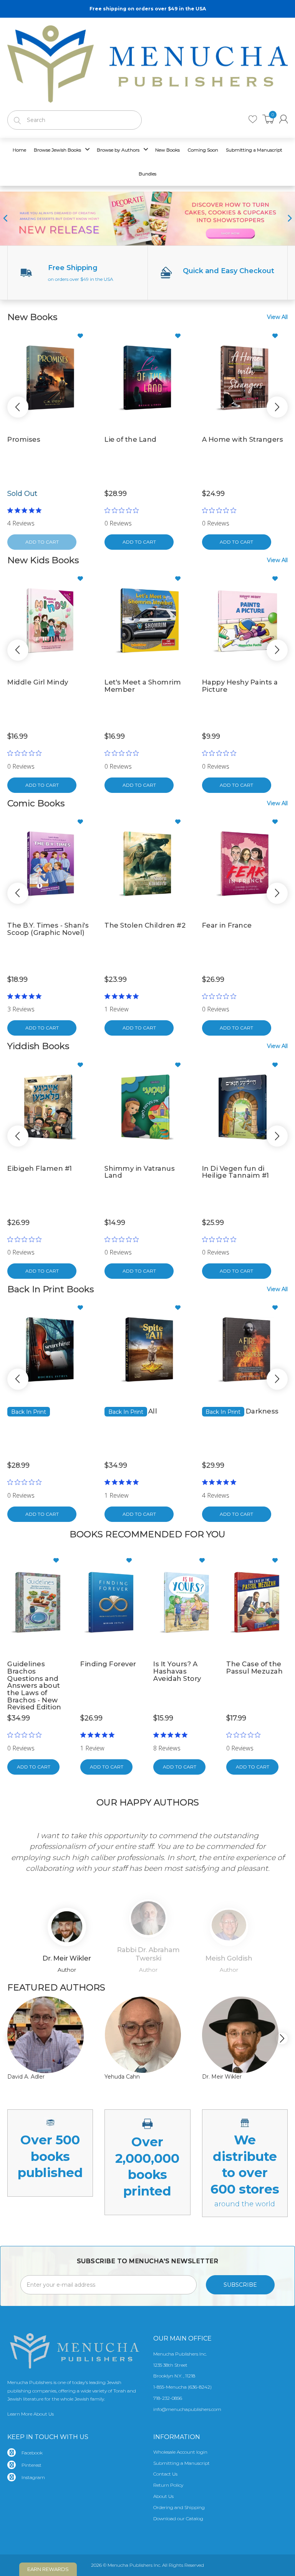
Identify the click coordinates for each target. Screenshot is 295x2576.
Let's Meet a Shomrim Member (143, 686)
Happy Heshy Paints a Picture (240, 686)
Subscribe (240, 2285)
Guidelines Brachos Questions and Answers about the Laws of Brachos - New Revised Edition (34, 1685)
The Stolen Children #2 (145, 925)
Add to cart (139, 542)
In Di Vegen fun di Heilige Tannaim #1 (236, 1172)
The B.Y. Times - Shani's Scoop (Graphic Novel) (48, 929)
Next (276, 1852)
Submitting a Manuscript (181, 2463)
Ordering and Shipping (179, 2507)
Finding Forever (108, 1664)
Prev (19, 1852)
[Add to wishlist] (83, 336)
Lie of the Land (131, 439)
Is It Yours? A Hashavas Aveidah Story (177, 1671)
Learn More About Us (31, 2414)
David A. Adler (26, 2077)
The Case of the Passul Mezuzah (254, 1668)
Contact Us (165, 2474)
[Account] (283, 119)
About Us (163, 2496)
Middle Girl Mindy (38, 682)
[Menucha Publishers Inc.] (147, 62)
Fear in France (227, 925)
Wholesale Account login (180, 2452)
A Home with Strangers (243, 439)
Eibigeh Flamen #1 (40, 1168)
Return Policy (168, 2485)
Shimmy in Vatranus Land (140, 1172)
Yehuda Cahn (122, 2077)
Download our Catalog (178, 2518)
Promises (24, 439)
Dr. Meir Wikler (222, 2077)
